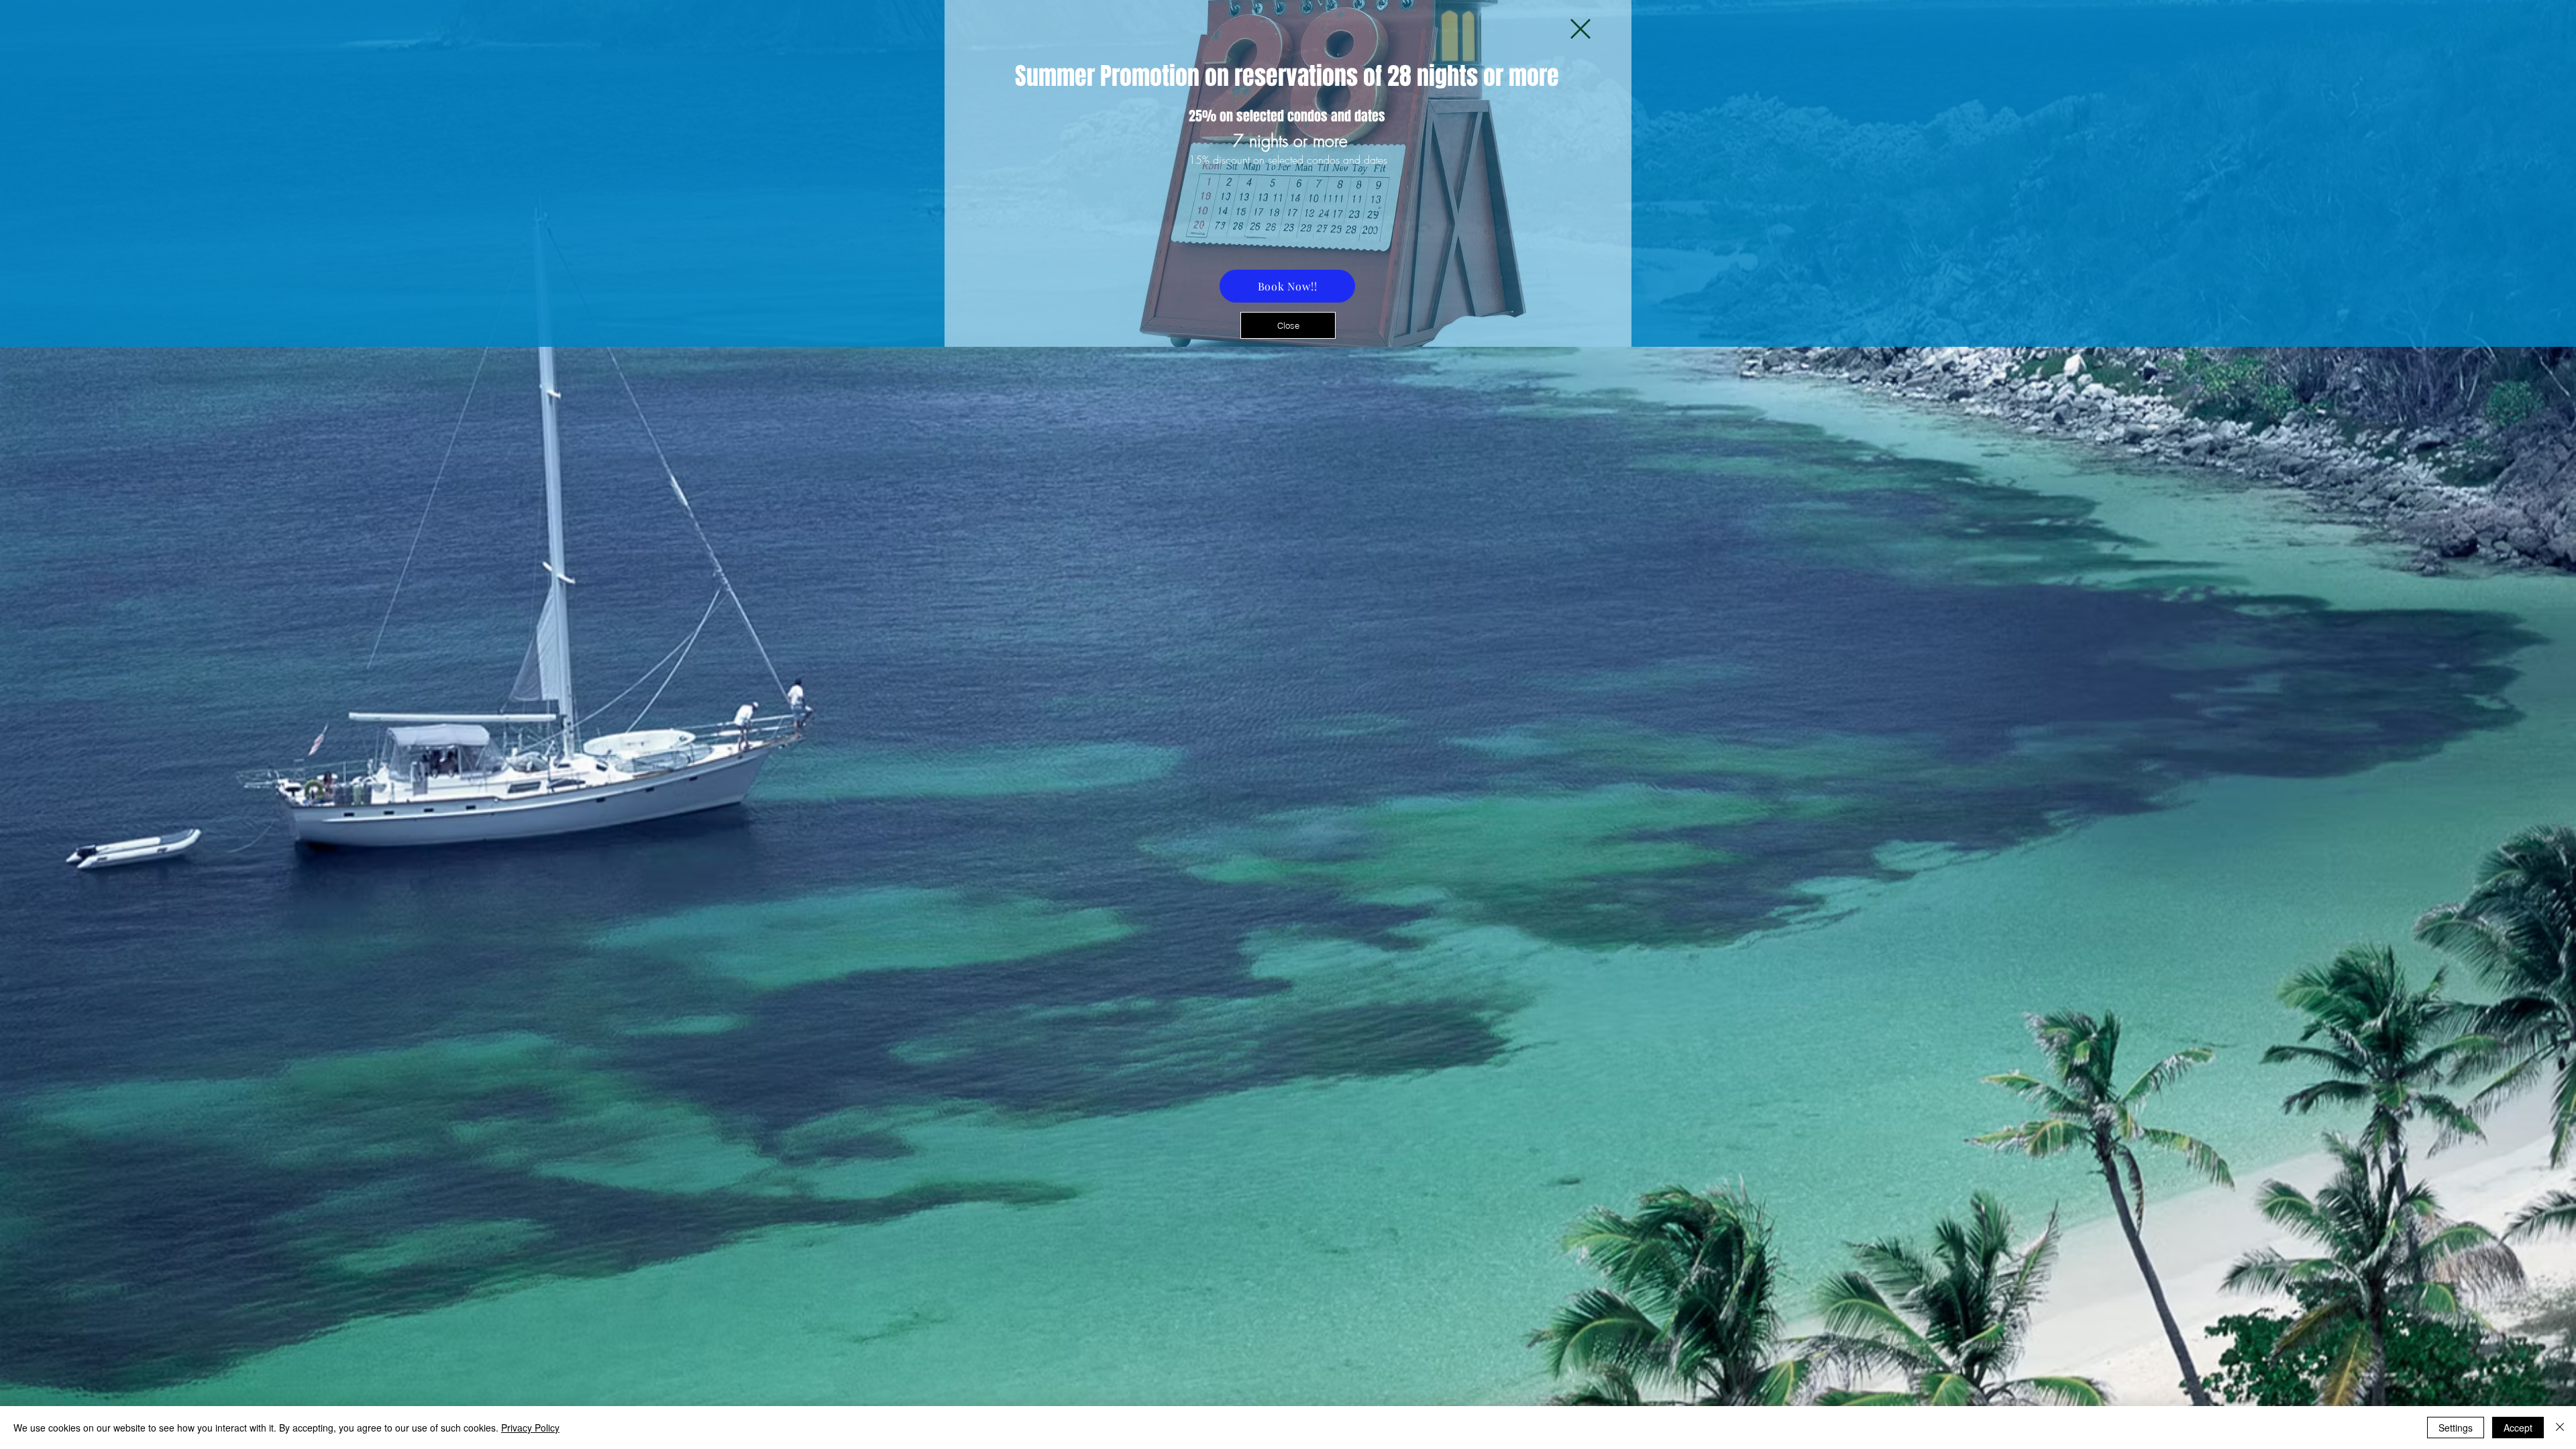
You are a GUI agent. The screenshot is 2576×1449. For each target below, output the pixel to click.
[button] (1580, 29)
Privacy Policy (530, 1428)
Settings (2456, 1428)
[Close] (2560, 1428)
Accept (2518, 1428)
